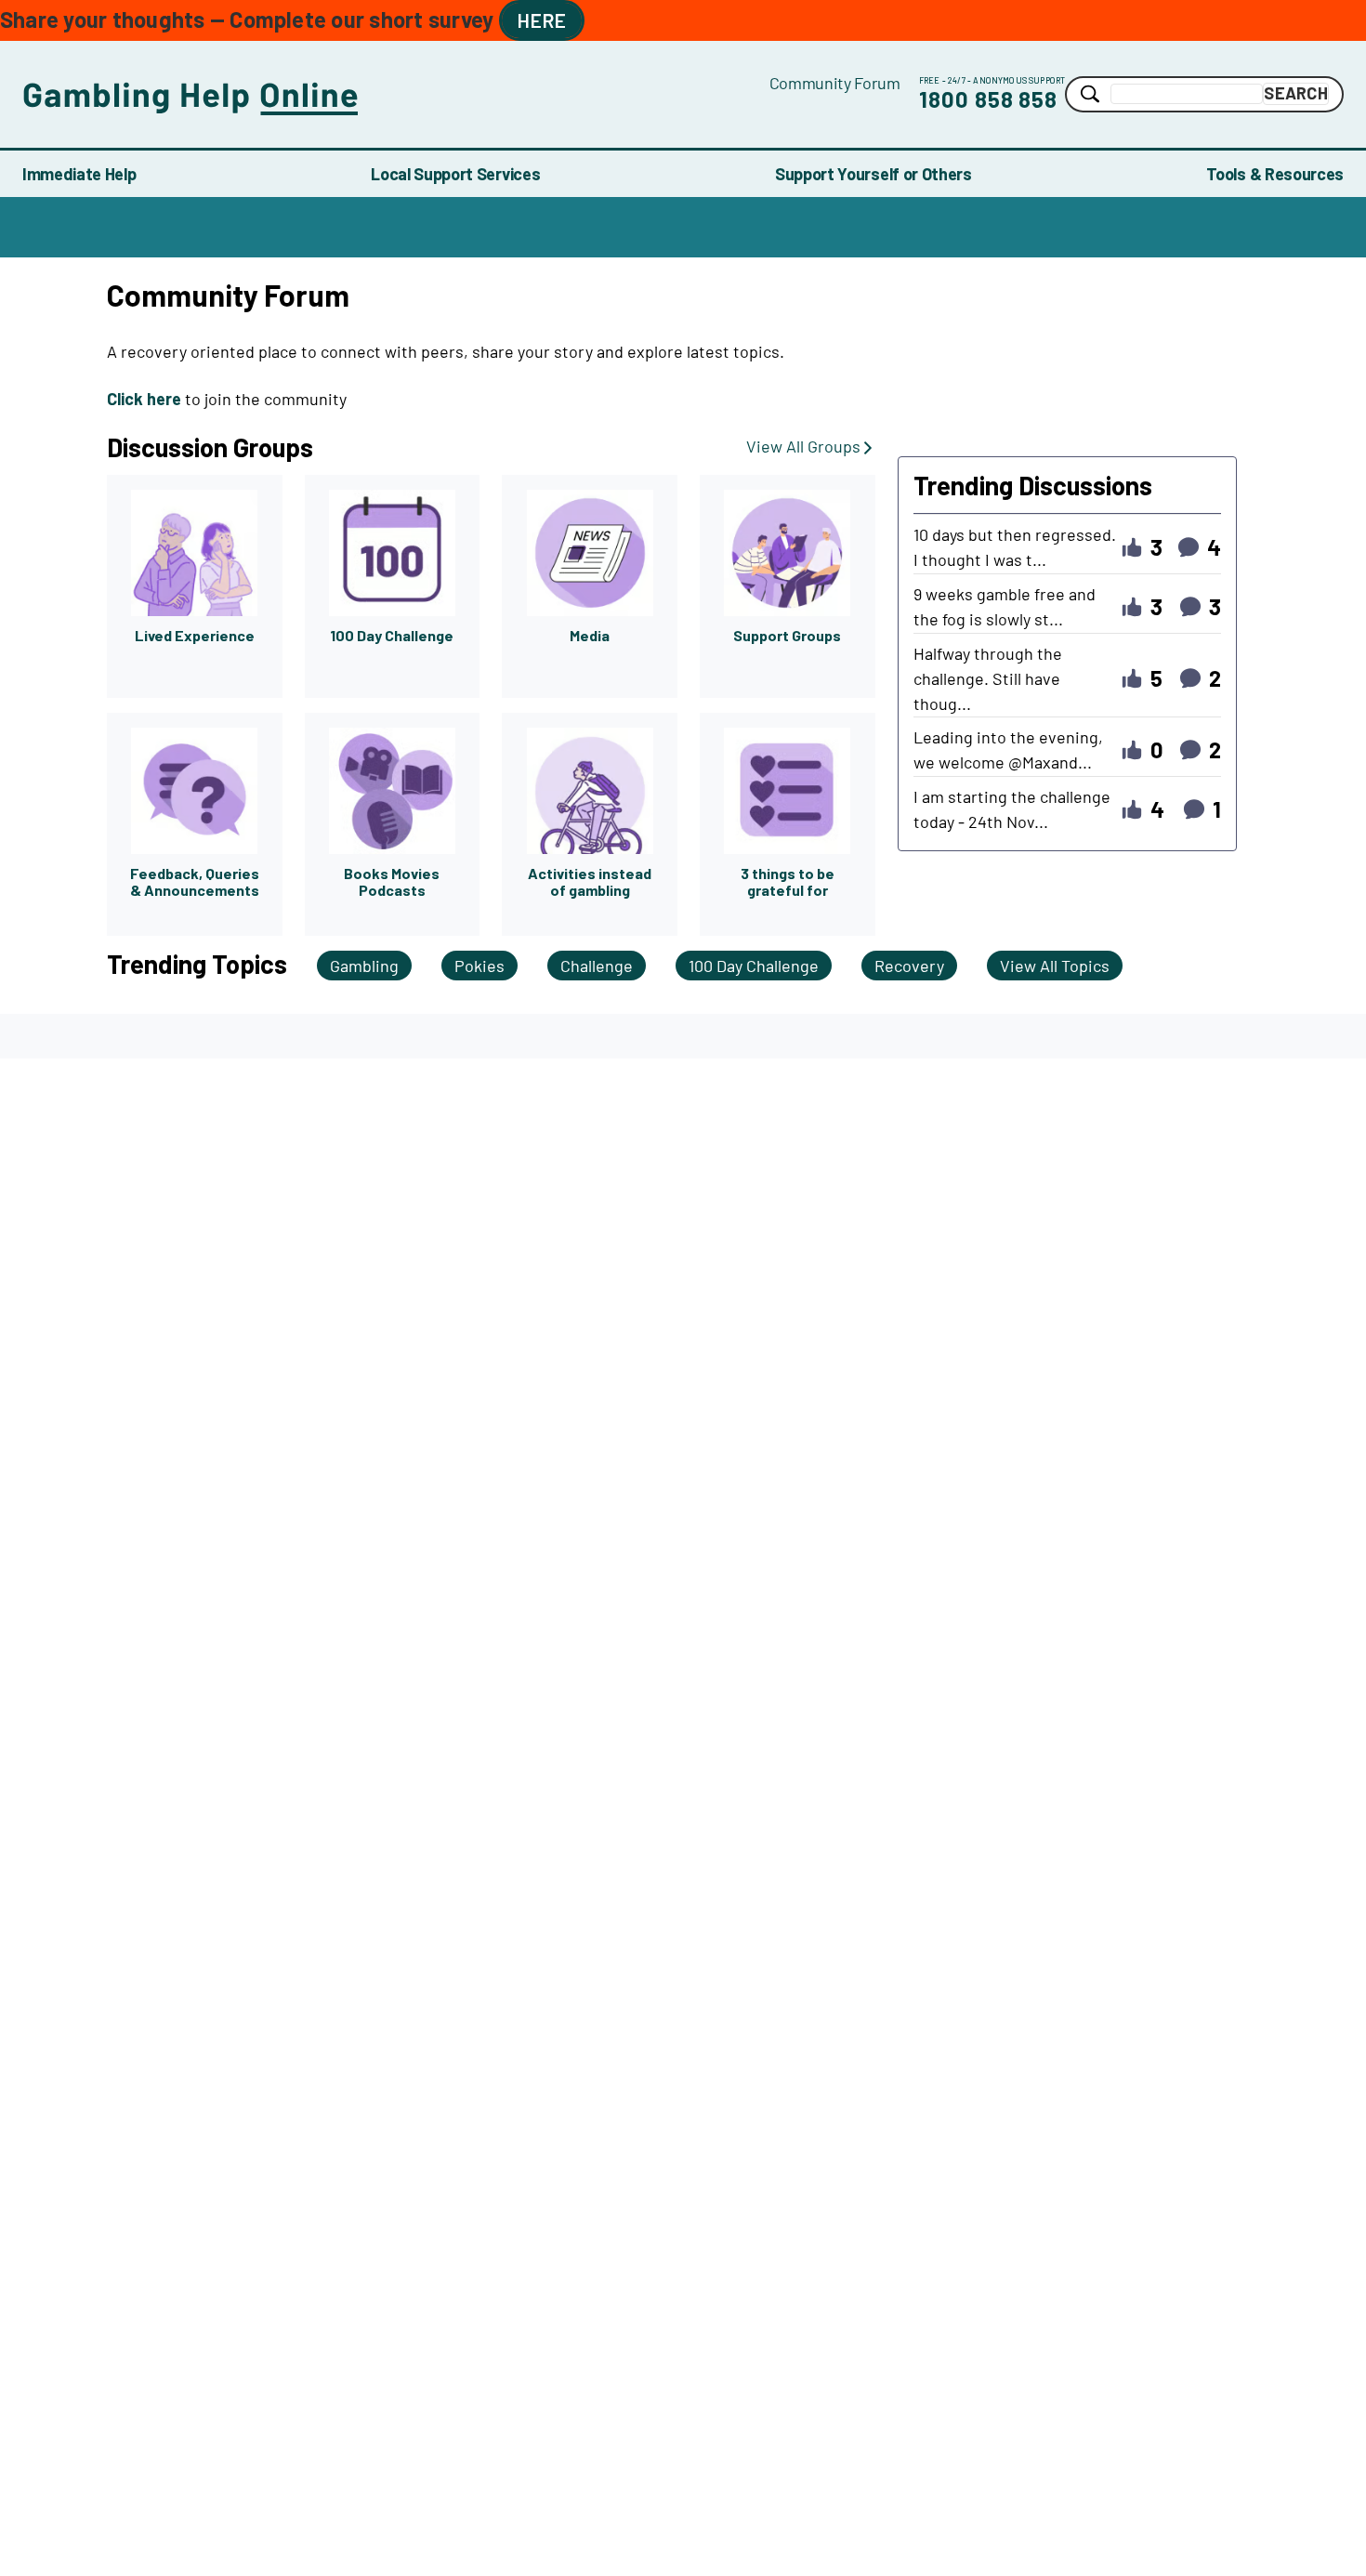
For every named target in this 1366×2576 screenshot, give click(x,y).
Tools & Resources (1275, 174)
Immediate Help (79, 174)
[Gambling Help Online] (396, 94)
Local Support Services (455, 174)
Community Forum (835, 83)
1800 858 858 (989, 99)
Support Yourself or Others (873, 174)
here (542, 20)
